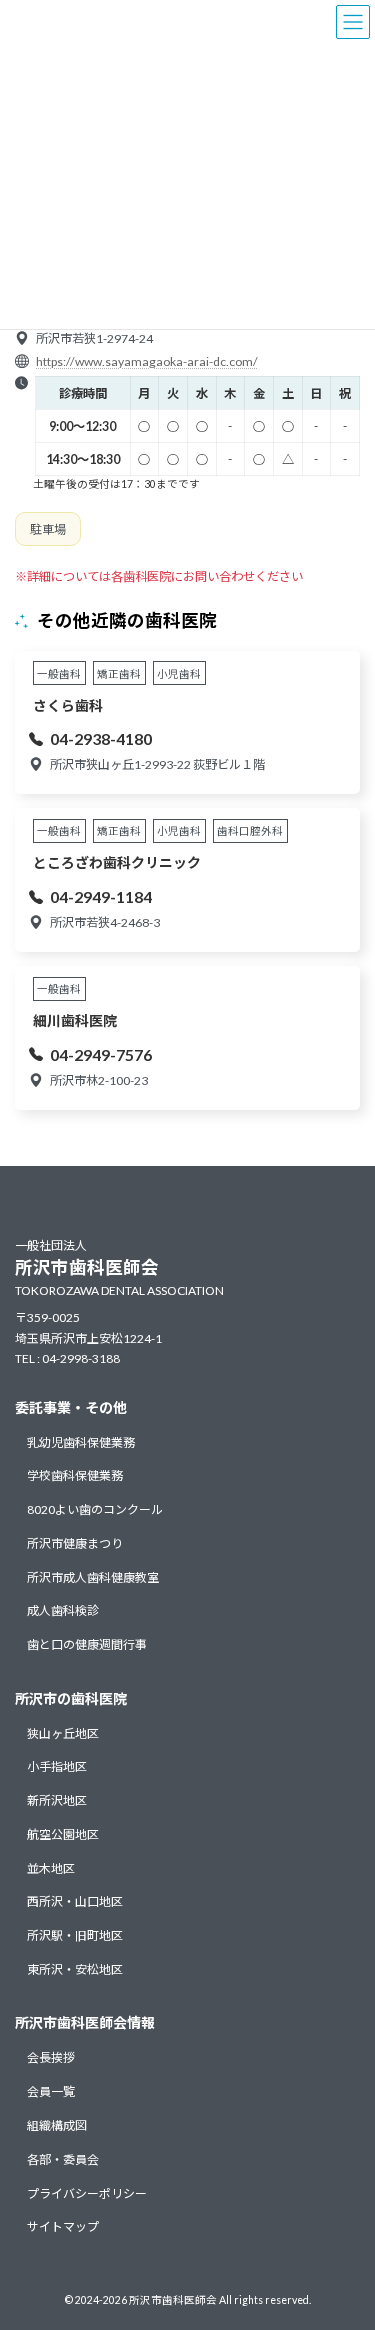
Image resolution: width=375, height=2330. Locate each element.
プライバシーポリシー (87, 2192)
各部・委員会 (63, 2158)
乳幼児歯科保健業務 (81, 1441)
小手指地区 (57, 1766)
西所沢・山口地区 (75, 1901)
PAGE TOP (346, 2239)
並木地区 (51, 1867)
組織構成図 (57, 2125)
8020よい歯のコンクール (95, 1509)
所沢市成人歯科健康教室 (93, 1576)
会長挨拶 (51, 2057)
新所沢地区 (57, 1800)
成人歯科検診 (63, 1610)
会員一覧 (51, 2091)
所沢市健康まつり (75, 1542)
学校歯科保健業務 (75, 1475)
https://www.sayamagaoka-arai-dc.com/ (147, 361)
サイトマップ (63, 2226)
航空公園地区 (63, 1834)
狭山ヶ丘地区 (63, 1732)
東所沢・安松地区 (75, 1969)
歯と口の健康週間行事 (87, 1644)
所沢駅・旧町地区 (75, 1935)
